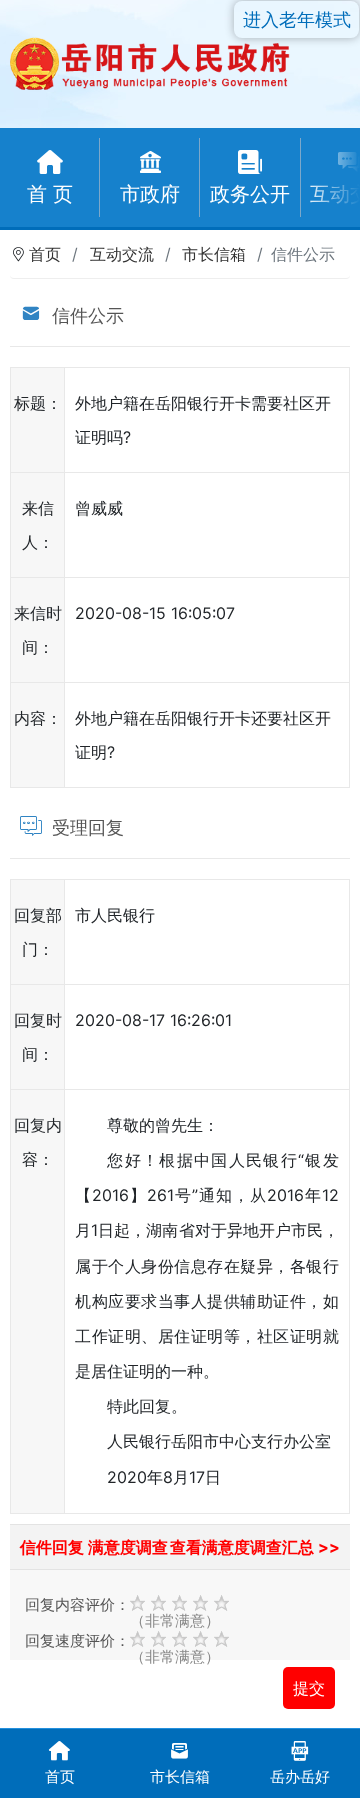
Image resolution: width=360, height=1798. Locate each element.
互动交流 (122, 254)
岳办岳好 (300, 1776)
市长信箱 (214, 254)
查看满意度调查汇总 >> (255, 1547)
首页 (45, 254)
